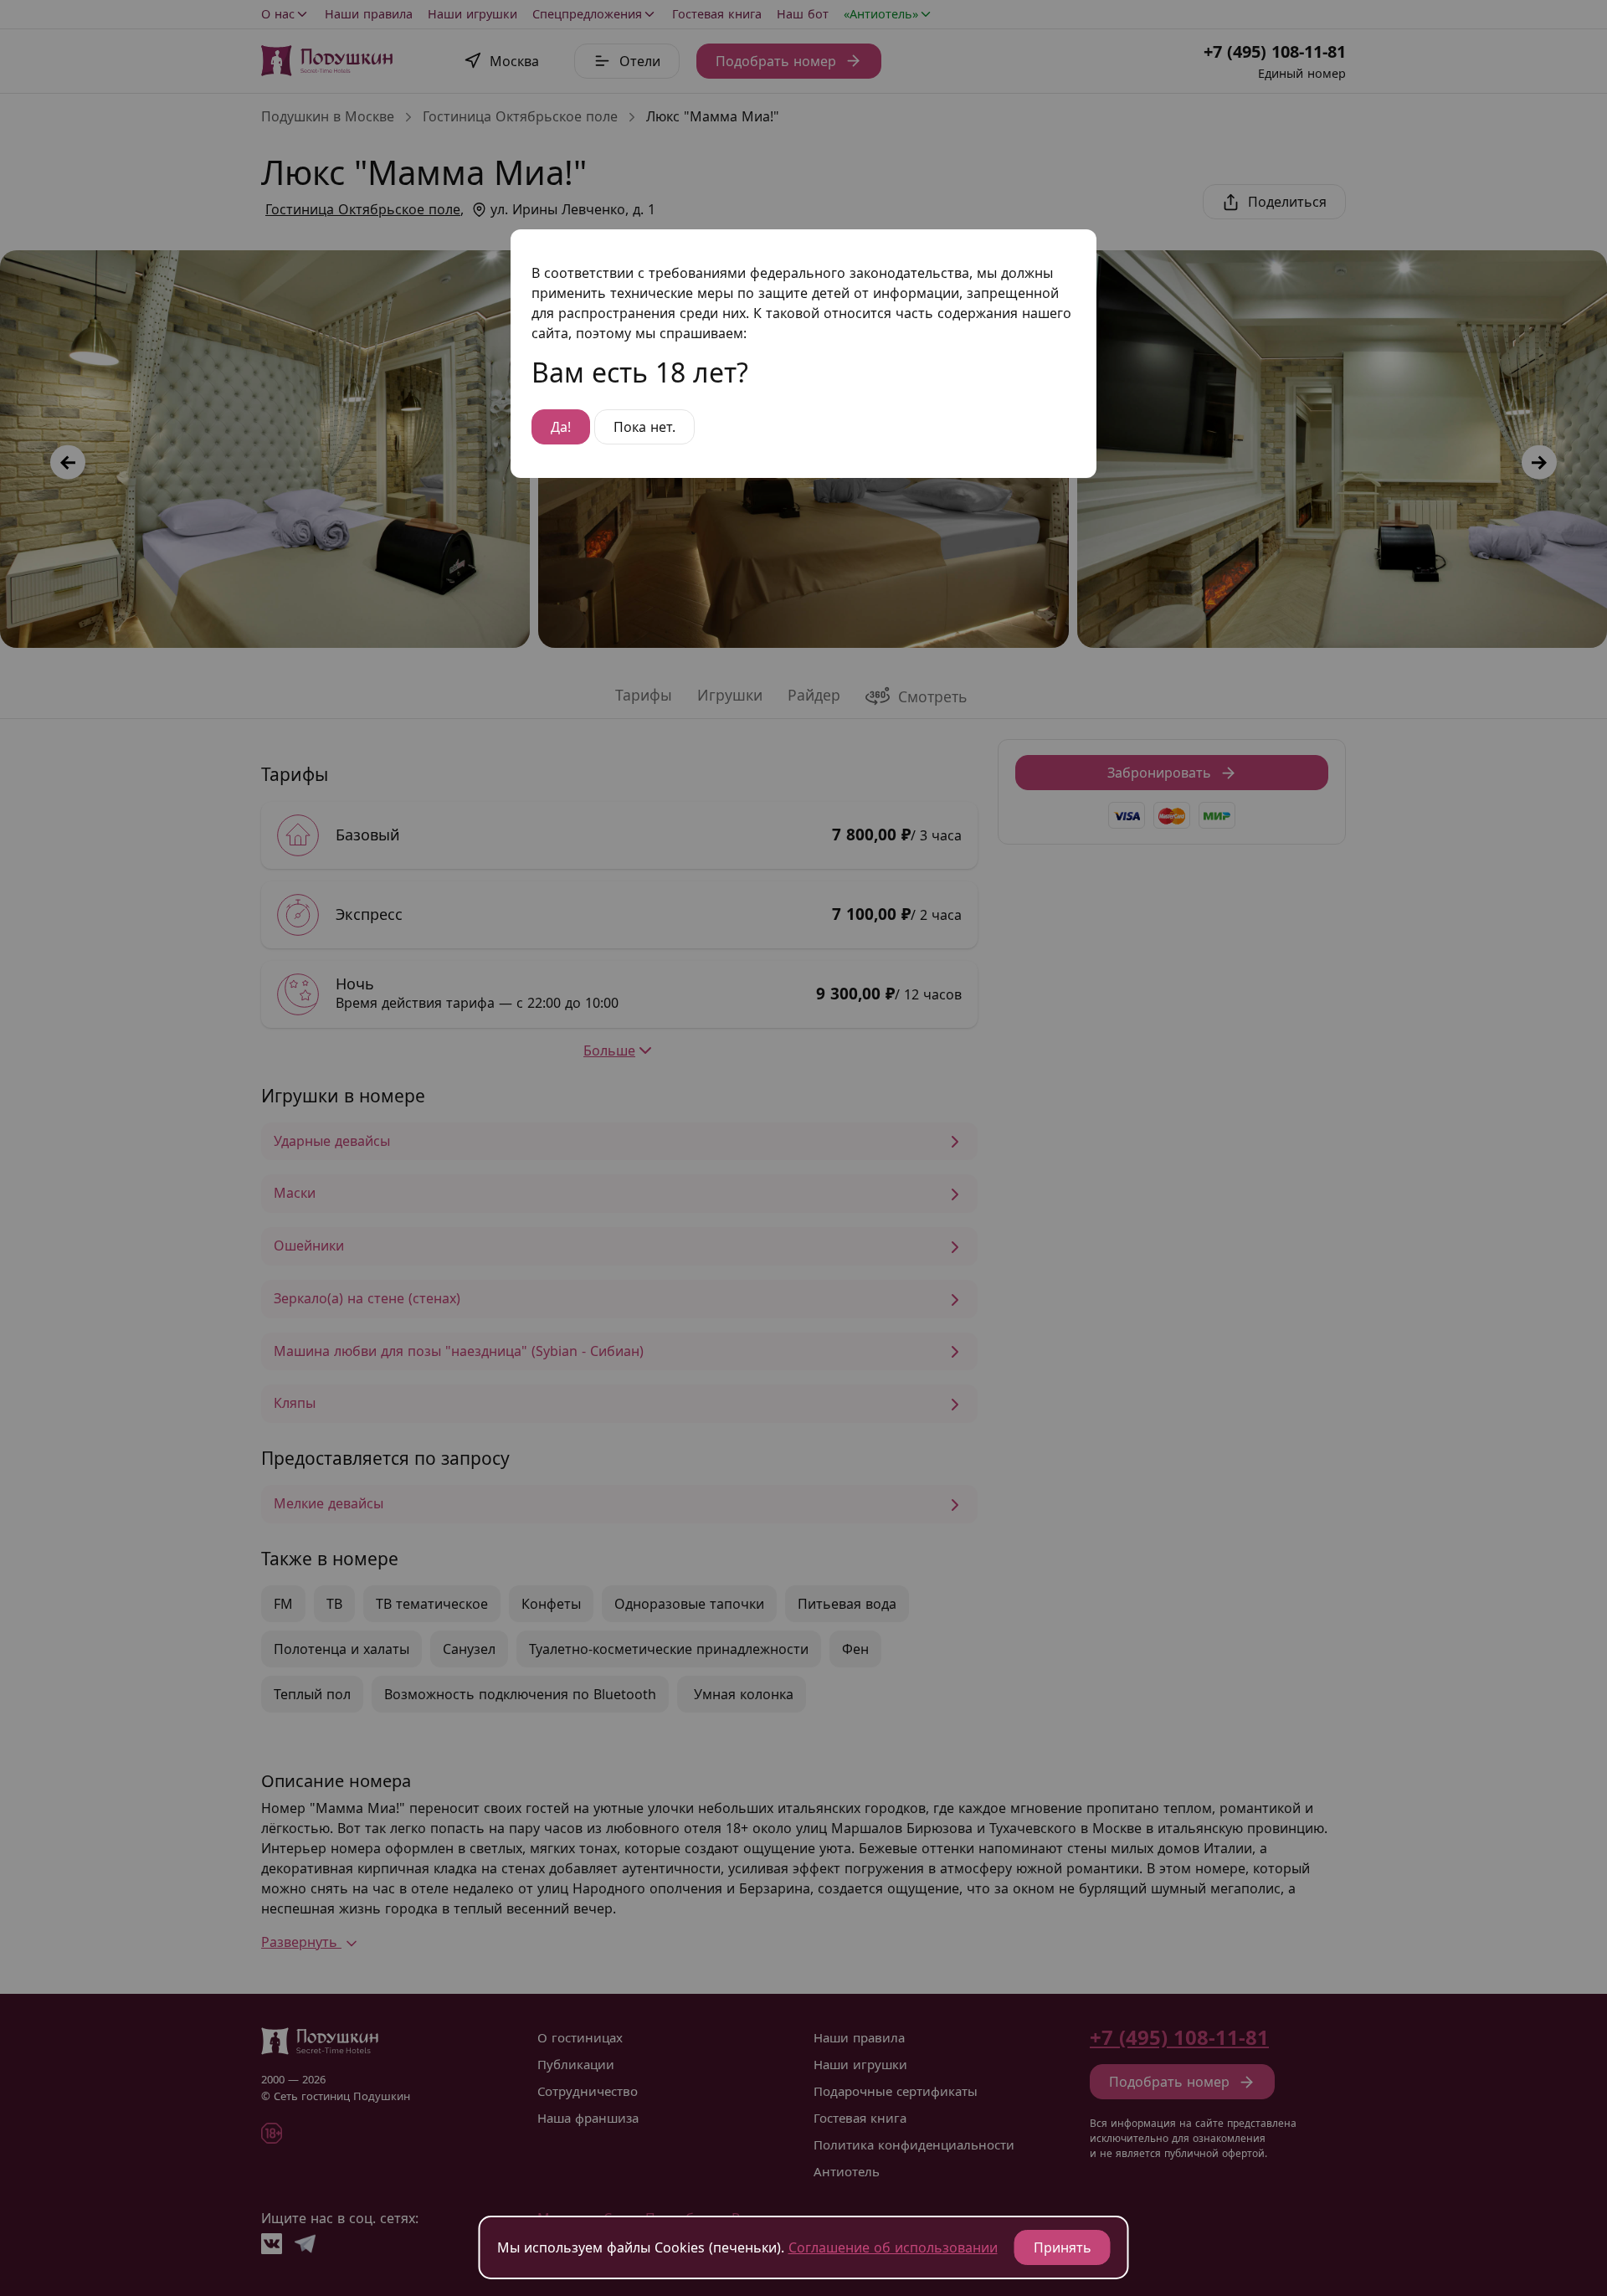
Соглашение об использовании (893, 2247)
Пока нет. (644, 427)
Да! (561, 427)
